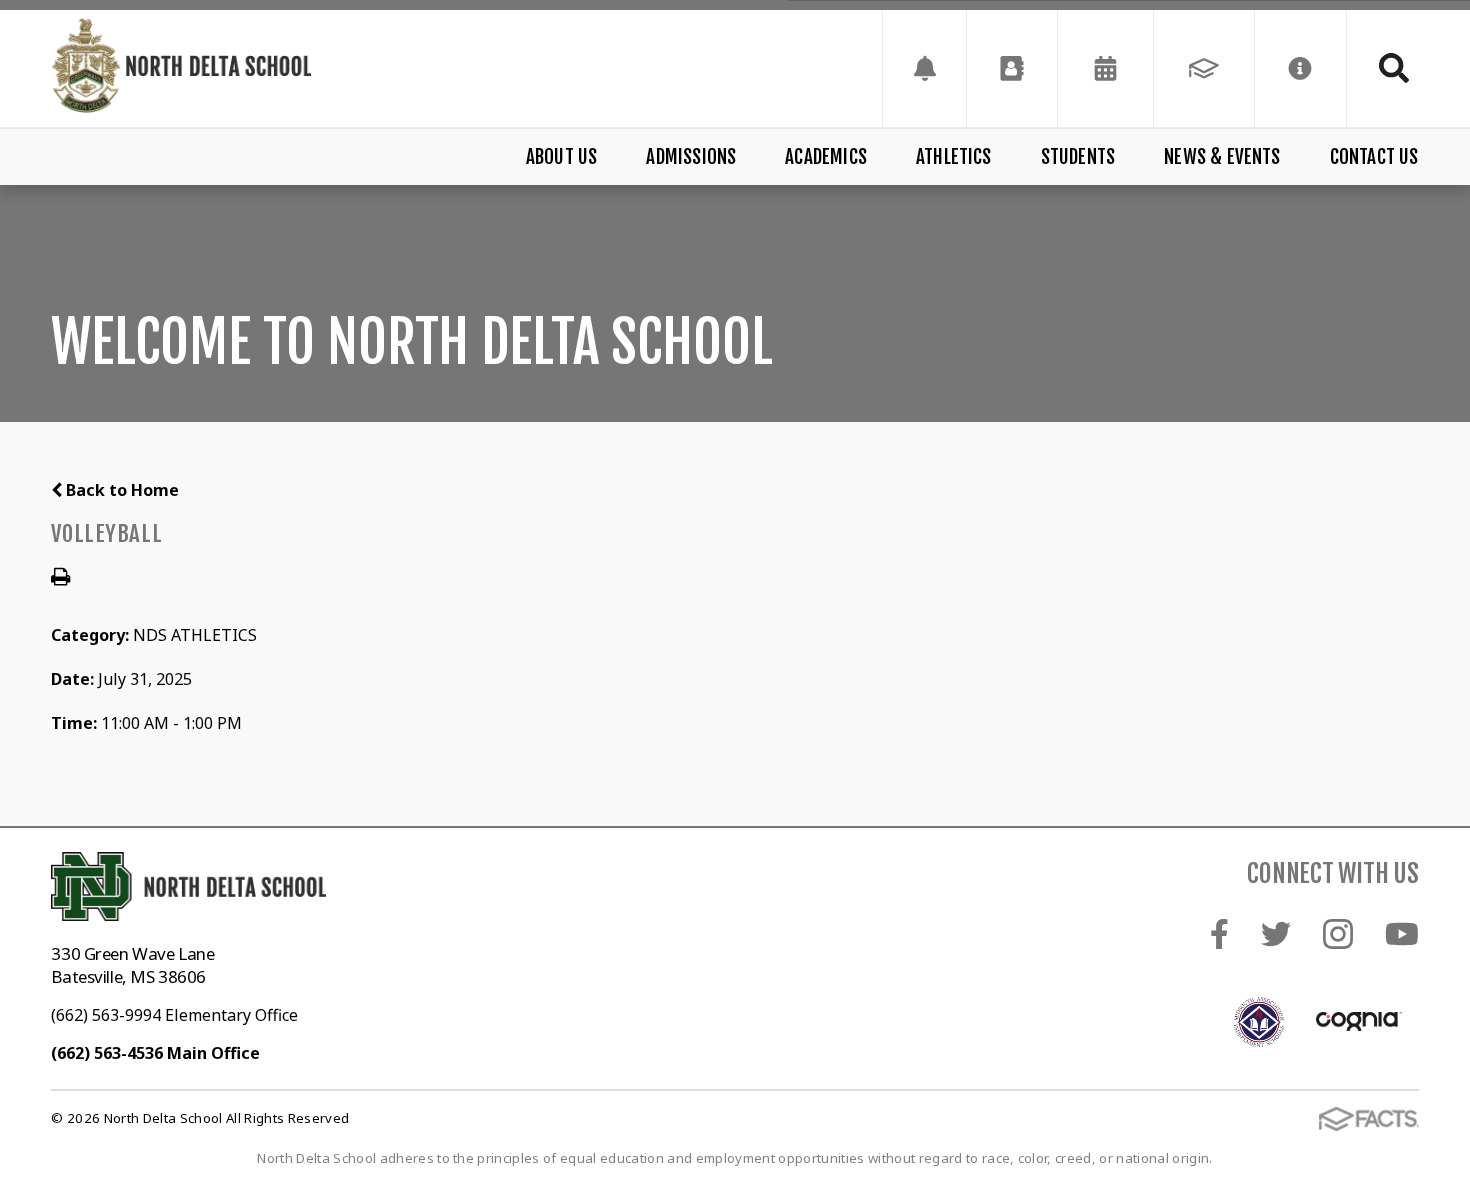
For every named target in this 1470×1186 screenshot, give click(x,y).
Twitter (1276, 934)
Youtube (1402, 934)
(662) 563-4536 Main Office (155, 1053)
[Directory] (1012, 68)
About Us (562, 157)
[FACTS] (1204, 68)
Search (1383, 68)
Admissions (691, 157)
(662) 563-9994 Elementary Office (174, 1015)
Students (1078, 157)
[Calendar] (1105, 68)
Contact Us (1374, 157)
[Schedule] (924, 68)
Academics (826, 157)
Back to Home (120, 490)
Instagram (1338, 934)
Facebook (1219, 934)
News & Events (1222, 157)
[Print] (60, 578)
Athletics (954, 157)
